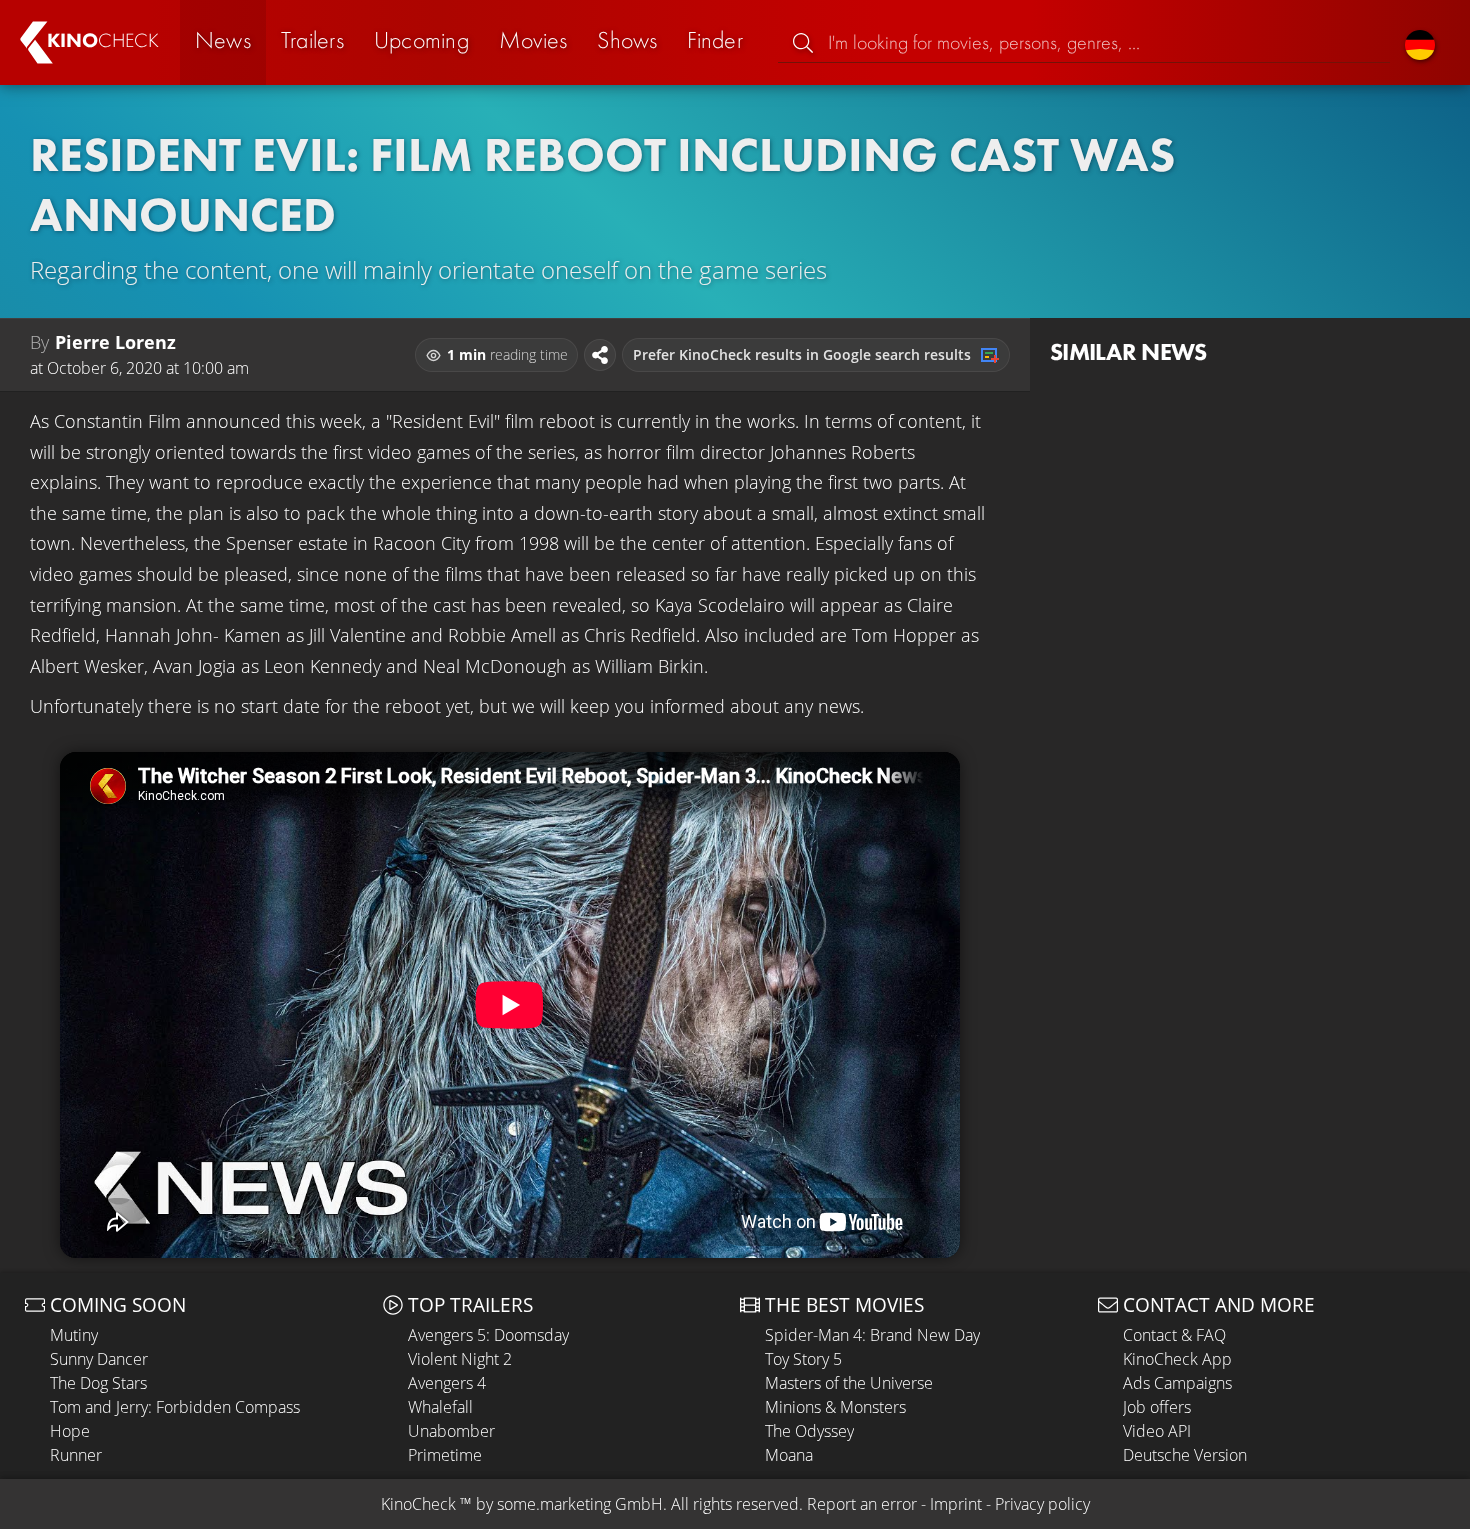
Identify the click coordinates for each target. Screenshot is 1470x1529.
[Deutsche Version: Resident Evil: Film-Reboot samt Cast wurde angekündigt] (1420, 42)
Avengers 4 (447, 1383)
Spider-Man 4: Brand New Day (872, 1335)
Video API (1157, 1431)
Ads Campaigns (1177, 1383)
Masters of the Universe (849, 1383)
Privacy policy (1042, 1504)
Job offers (1157, 1407)
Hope (70, 1431)
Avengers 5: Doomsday (488, 1335)
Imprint (956, 1504)
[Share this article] (600, 355)
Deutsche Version (1185, 1455)
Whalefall (440, 1407)
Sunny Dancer (99, 1359)
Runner (76, 1455)
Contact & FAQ (1174, 1335)
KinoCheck (418, 1504)
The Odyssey (809, 1431)
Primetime (445, 1455)
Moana (789, 1455)
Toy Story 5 (803, 1359)
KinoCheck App (1177, 1359)
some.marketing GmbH (580, 1504)
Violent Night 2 (460, 1359)
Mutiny (74, 1335)
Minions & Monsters (835, 1407)
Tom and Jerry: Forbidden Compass (175, 1407)
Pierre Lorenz (115, 342)
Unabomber (451, 1431)
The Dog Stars (98, 1383)
